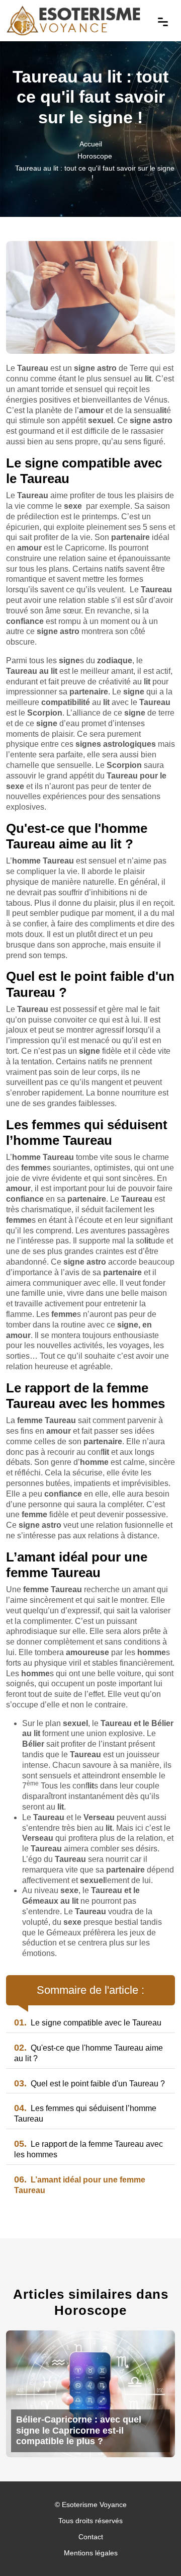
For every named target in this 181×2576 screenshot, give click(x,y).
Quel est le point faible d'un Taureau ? (89, 2084)
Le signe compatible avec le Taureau (88, 2023)
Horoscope (95, 156)
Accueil (91, 144)
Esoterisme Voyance (94, 2505)
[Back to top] (153, 2548)
